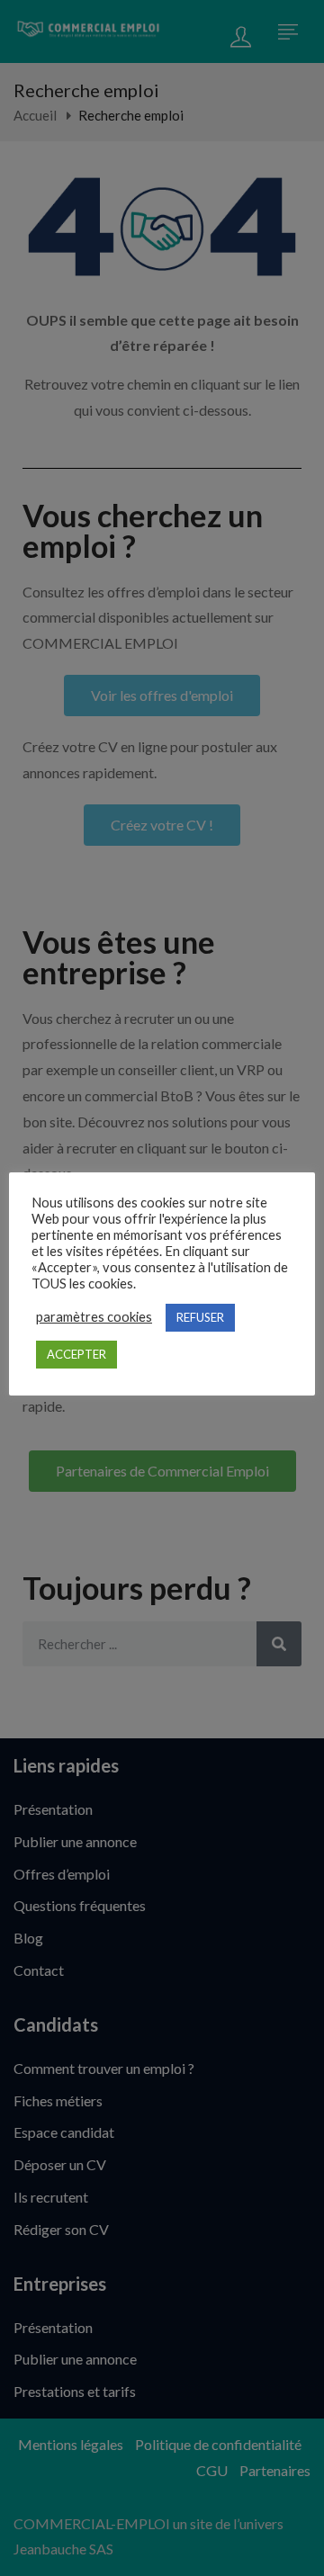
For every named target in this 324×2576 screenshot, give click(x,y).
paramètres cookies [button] (94, 1317)
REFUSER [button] (200, 1317)
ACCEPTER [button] (76, 1354)
